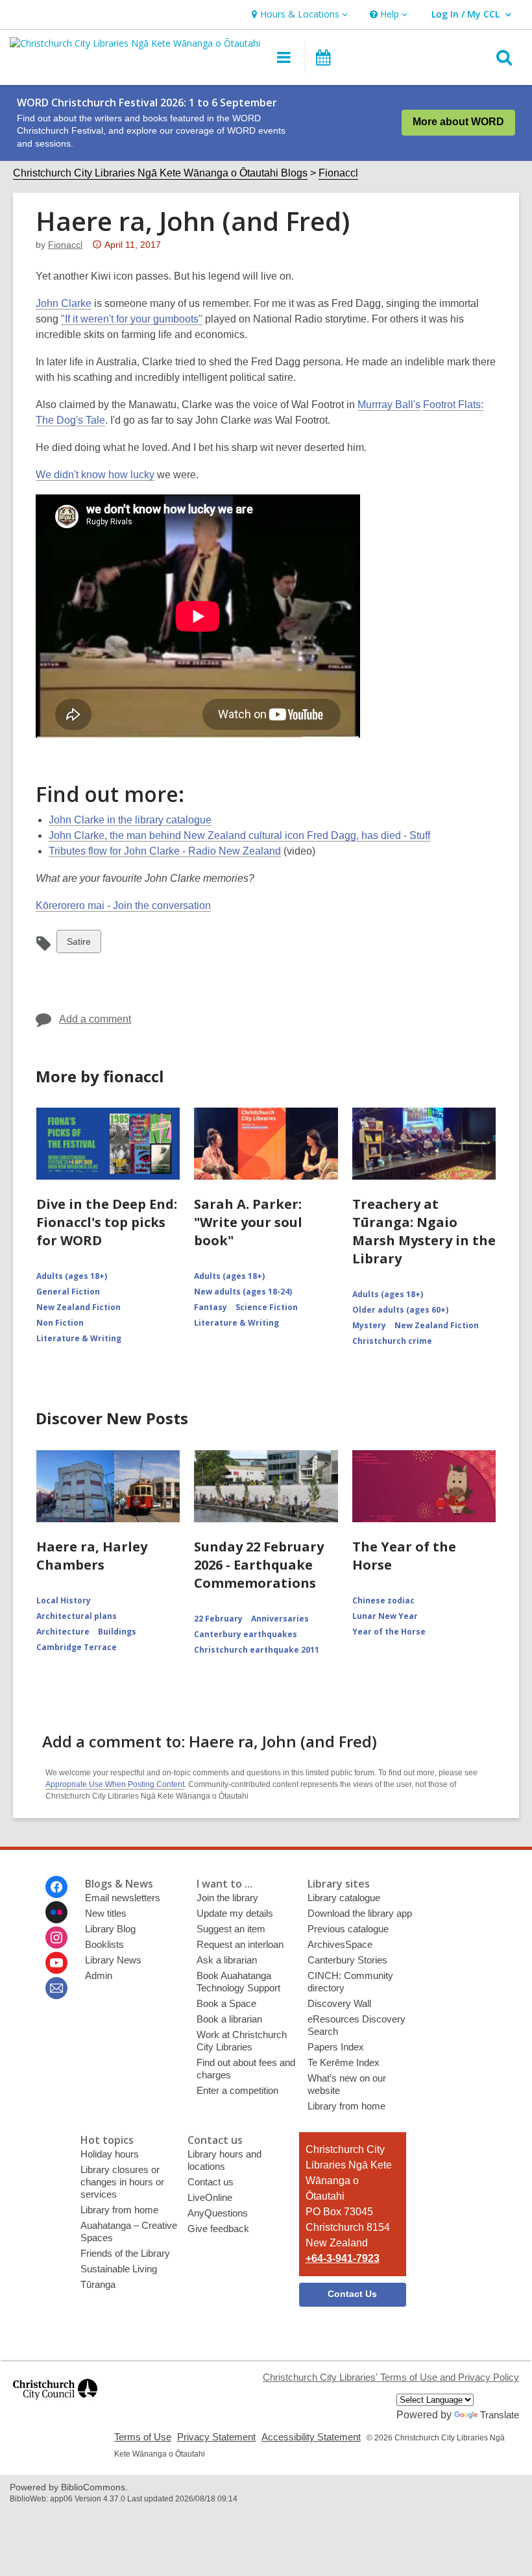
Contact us (211, 2182)
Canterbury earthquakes (246, 1634)
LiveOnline (210, 2197)
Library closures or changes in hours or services (122, 2182)
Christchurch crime (392, 1341)
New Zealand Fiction (79, 1307)
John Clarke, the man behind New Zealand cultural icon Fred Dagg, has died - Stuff (239, 835)
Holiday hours (110, 2154)
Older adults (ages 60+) (400, 1310)
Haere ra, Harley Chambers (92, 1556)
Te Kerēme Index (344, 2062)
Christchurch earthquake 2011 (257, 1650)
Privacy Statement (216, 2437)
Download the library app (360, 1913)
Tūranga (98, 2284)
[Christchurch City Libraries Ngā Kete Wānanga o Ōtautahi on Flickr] (56, 1912)
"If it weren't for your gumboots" (132, 319)
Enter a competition (237, 2090)
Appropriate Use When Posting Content (115, 1784)
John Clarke (64, 303)
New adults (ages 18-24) (243, 1292)
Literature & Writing (79, 1338)
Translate (500, 2415)
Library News (113, 1960)
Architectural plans (77, 1616)
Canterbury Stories (347, 1960)
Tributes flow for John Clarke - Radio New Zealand (165, 851)
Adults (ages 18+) (72, 1276)
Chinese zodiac (383, 1600)
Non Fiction (60, 1323)
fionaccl (65, 245)
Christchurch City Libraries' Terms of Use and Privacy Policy (391, 2377)
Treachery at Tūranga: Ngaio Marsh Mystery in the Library (424, 1231)
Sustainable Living (119, 2269)
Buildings (117, 1632)
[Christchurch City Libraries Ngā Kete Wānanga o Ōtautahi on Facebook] (56, 1887)
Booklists (104, 1944)
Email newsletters (123, 1898)
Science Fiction (267, 1307)
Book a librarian (229, 2019)
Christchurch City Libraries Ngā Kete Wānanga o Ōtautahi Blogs (160, 173)
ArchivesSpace (340, 1944)
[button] (298, 15)
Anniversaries (280, 1619)
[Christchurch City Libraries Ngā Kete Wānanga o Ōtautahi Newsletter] (56, 1988)
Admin (99, 1975)
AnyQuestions (218, 2213)
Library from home (346, 2106)
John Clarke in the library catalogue (130, 820)
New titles (106, 1913)
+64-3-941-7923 (343, 2258)
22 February (218, 1619)
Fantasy (211, 1307)
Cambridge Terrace (77, 1647)
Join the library (227, 1898)
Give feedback (218, 2229)
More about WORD (458, 122)
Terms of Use (143, 2437)
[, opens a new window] (55, 2405)
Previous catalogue (348, 1929)
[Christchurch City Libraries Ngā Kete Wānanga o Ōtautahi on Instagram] (56, 1938)
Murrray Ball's (389, 405)
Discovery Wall (339, 2003)
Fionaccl (338, 173)
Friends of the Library (125, 2253)
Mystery (369, 1325)
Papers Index (336, 2047)
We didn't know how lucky (95, 475)
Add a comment (95, 1019)
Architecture (63, 1632)
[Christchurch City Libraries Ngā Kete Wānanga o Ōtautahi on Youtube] (56, 1963)
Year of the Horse (389, 1632)
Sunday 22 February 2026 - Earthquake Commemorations (259, 1565)
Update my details (235, 1913)
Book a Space (226, 2003)
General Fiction (68, 1292)
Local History (64, 1600)
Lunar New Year (385, 1616)
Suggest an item (231, 1929)
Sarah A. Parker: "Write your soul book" (248, 1222)
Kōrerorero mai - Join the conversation (123, 905)
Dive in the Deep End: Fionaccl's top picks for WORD (107, 1222)
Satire (79, 944)
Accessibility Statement (311, 2437)
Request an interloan (240, 1944)
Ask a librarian (227, 1960)
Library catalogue (344, 1898)
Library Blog (110, 1929)
